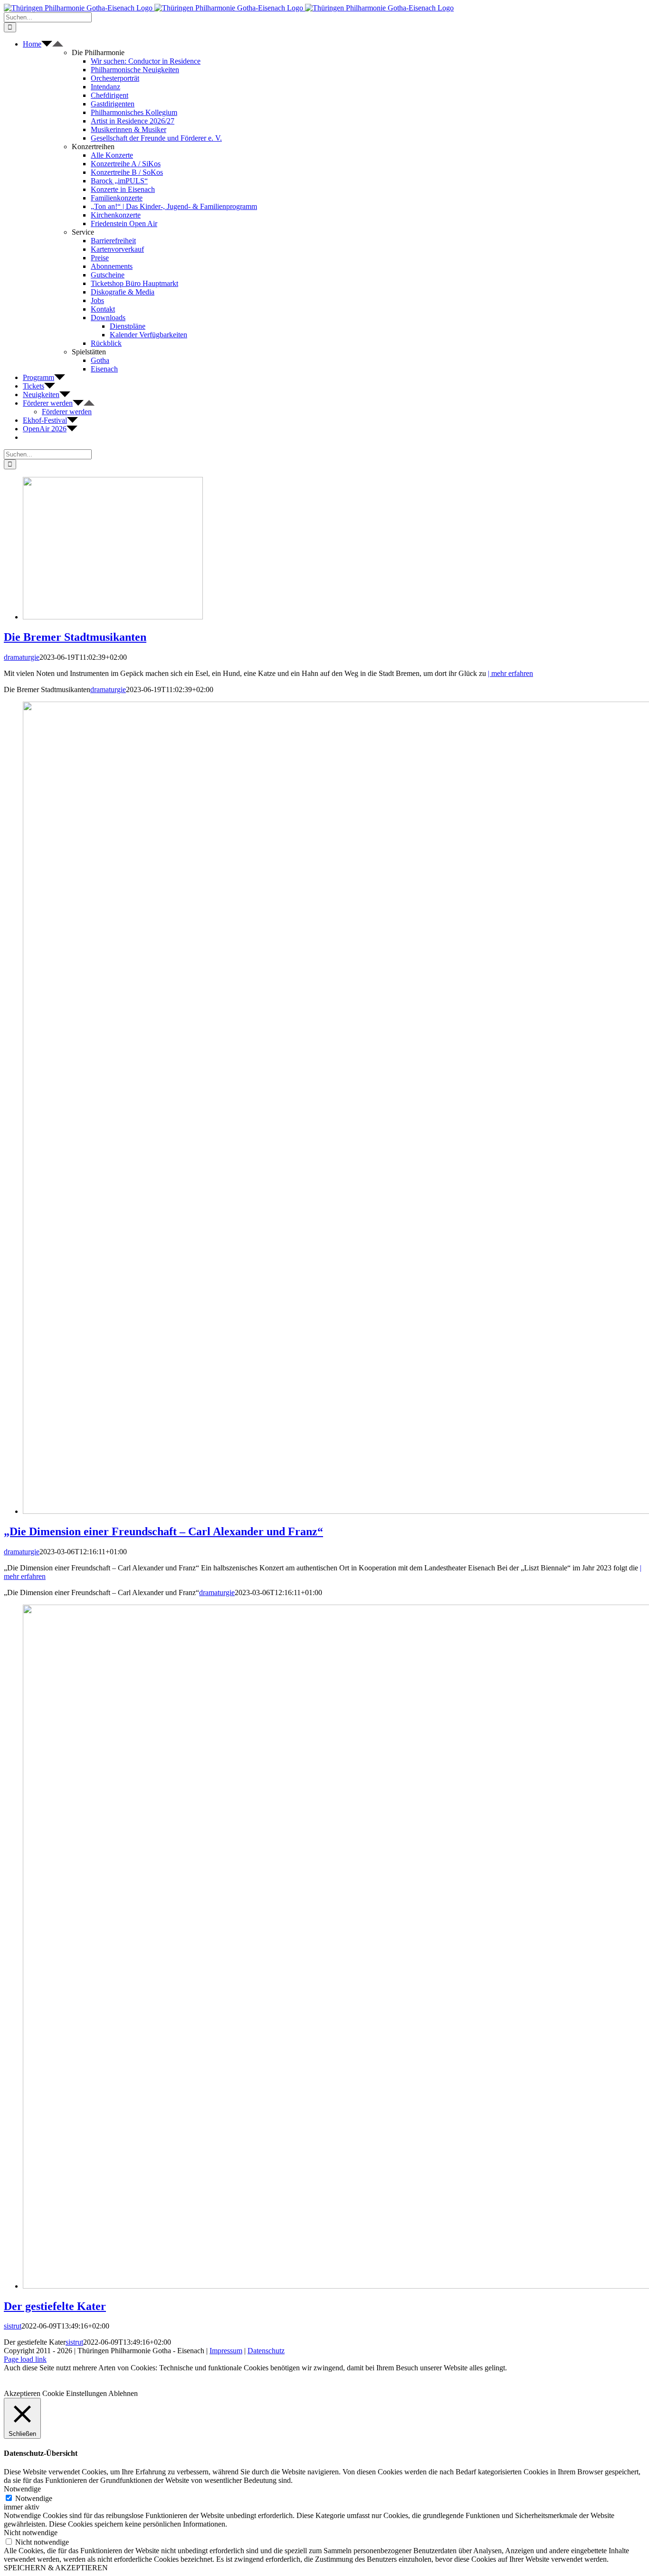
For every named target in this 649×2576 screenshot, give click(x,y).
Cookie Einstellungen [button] (75, 2393)
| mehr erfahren (511, 673)
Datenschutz (266, 2351)
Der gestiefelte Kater (55, 2306)
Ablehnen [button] (123, 2393)
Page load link (25, 2359)
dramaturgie (22, 657)
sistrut (13, 2326)
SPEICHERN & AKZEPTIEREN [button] (56, 2568)
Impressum (226, 2351)
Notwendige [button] (22, 2489)
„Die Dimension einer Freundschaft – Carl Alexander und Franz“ (163, 1531)
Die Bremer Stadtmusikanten (75, 637)
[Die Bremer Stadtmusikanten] (113, 617)
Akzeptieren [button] (22, 2393)
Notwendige (34, 2498)
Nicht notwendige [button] (31, 2533)
